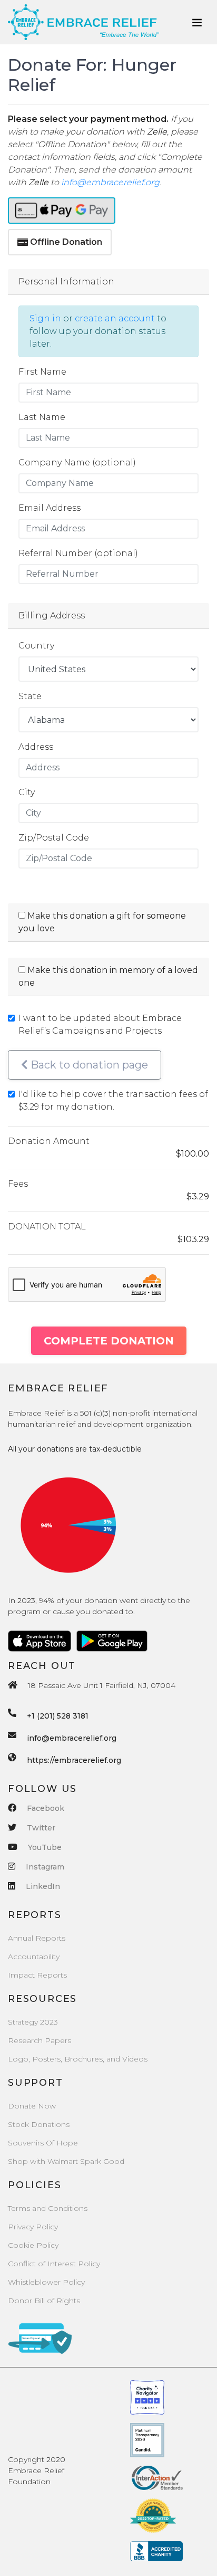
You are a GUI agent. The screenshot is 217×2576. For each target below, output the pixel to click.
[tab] (62, 211)
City (27, 792)
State (30, 696)
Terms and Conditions (48, 2208)
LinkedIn (43, 1886)
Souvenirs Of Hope (43, 2143)
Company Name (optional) (77, 462)
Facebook (46, 1808)
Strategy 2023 (33, 2022)
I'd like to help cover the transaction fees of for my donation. (113, 1100)
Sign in (45, 318)
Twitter (41, 1828)
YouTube (45, 1847)
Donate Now (32, 2106)
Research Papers (40, 2040)
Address (36, 747)
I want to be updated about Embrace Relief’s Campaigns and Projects (100, 1024)
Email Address (50, 508)
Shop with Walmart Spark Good (66, 2161)
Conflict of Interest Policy (54, 2264)
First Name (42, 372)
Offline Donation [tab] (66, 242)
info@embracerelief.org (110, 182)
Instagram (45, 1867)
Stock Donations (39, 2124)
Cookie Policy (33, 2245)
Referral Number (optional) (78, 553)
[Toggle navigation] (197, 22)
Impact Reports (37, 1975)
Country (36, 646)
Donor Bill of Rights (44, 2301)
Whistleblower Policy (46, 2282)
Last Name (42, 417)
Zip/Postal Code (54, 838)
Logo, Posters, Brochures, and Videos (78, 2059)
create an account (115, 318)
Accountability (34, 1957)
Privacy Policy (33, 2227)
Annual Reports (37, 1938)
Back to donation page (88, 1065)
